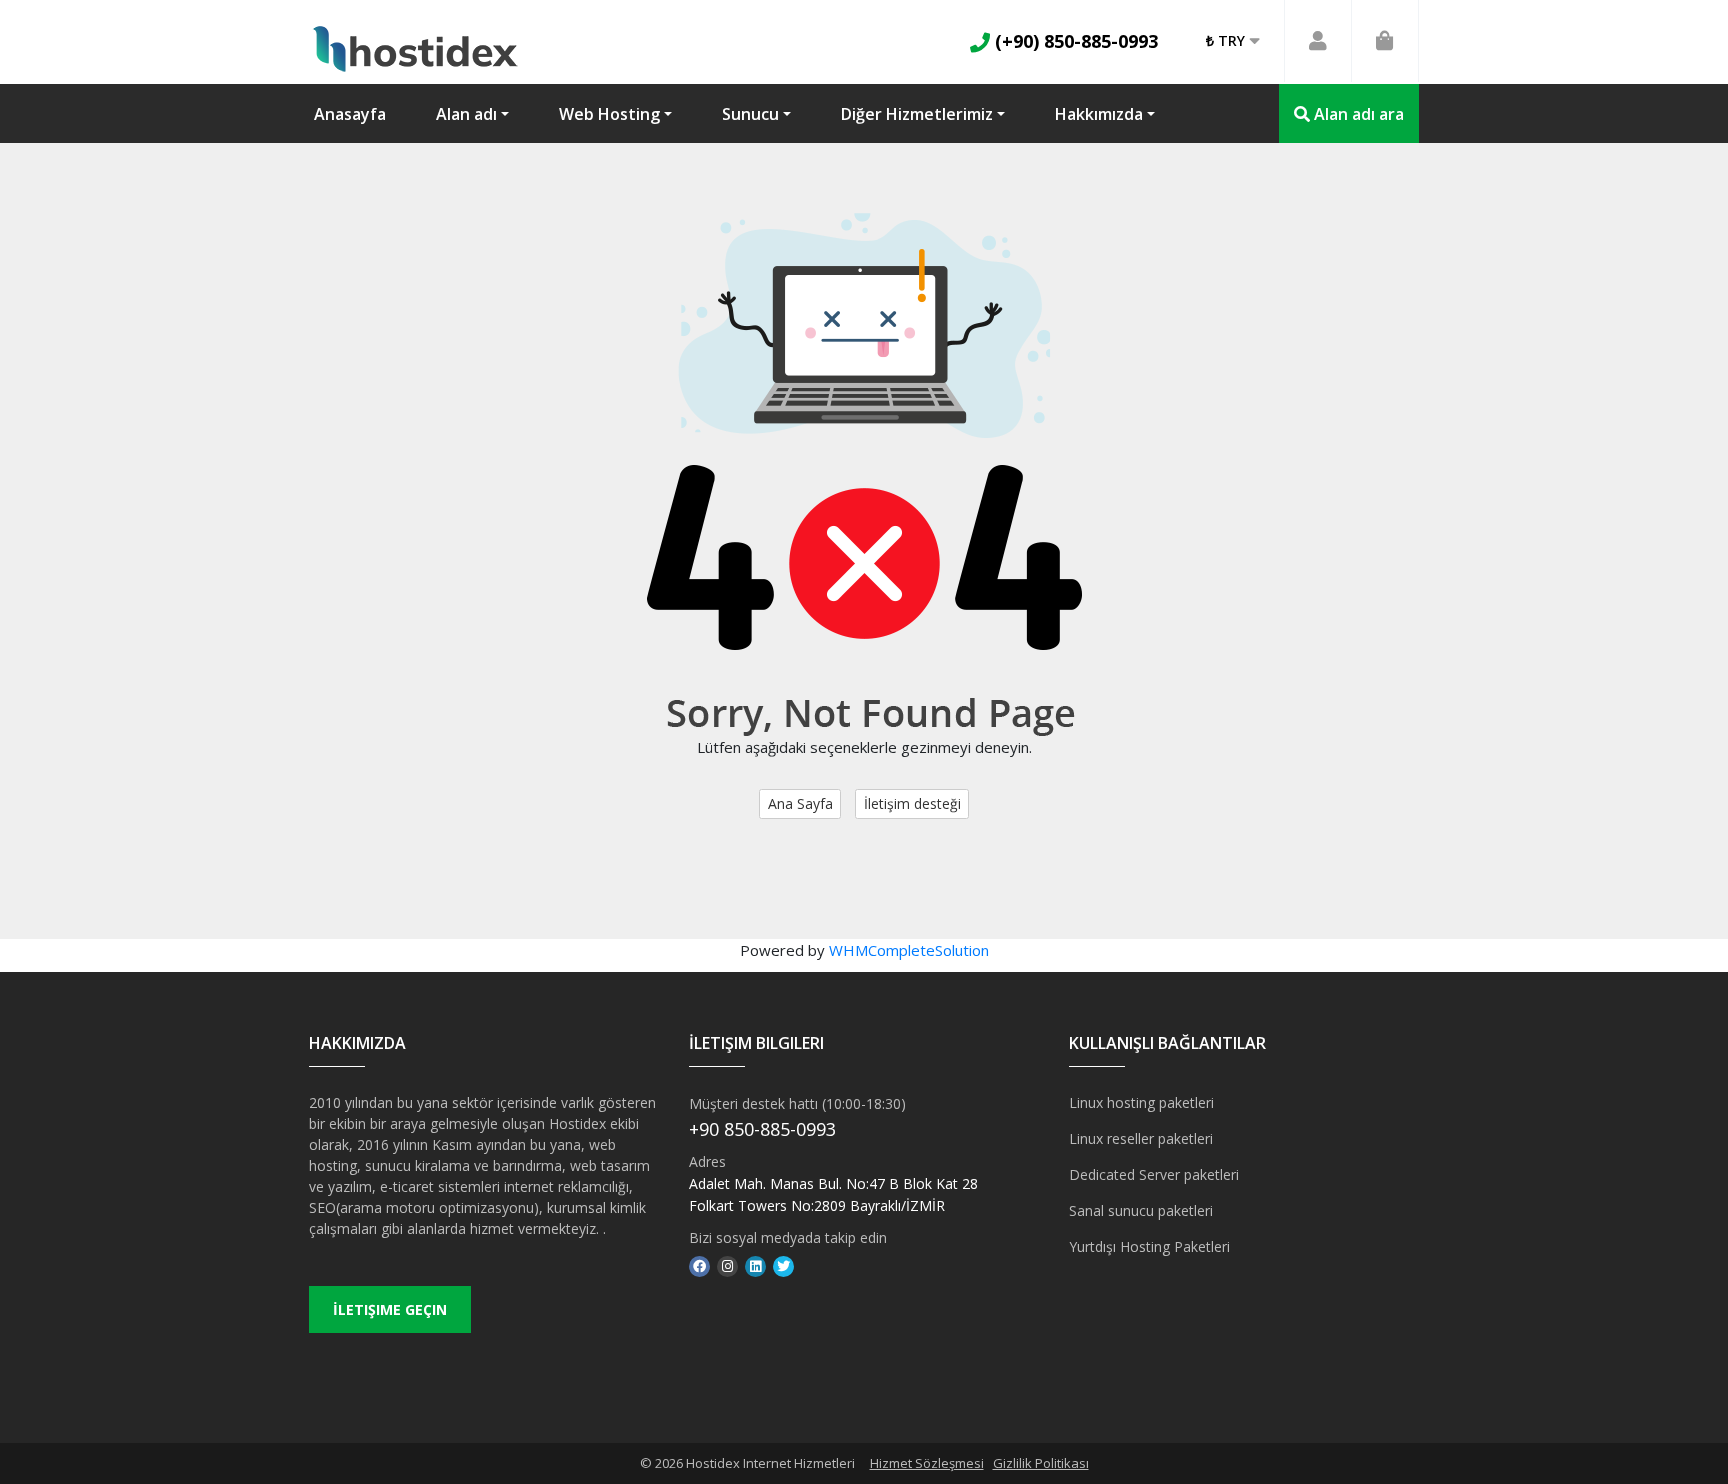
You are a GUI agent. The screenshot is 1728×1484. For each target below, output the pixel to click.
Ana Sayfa (800, 803)
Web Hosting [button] (609, 114)
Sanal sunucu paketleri (1141, 1210)
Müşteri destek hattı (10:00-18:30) (797, 1103)
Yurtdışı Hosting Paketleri (1149, 1246)
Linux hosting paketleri (1141, 1102)
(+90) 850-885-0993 (1074, 41)
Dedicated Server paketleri (1154, 1174)
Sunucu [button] (750, 114)
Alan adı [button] (466, 114)
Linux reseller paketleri (1141, 1138)
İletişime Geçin (390, 1309)
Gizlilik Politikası (1041, 1463)
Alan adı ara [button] (1357, 114)
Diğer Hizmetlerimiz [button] (917, 114)
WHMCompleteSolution (909, 950)
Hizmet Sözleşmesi (927, 1463)
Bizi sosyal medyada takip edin (788, 1237)
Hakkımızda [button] (1099, 114)
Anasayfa (350, 114)
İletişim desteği (912, 803)
